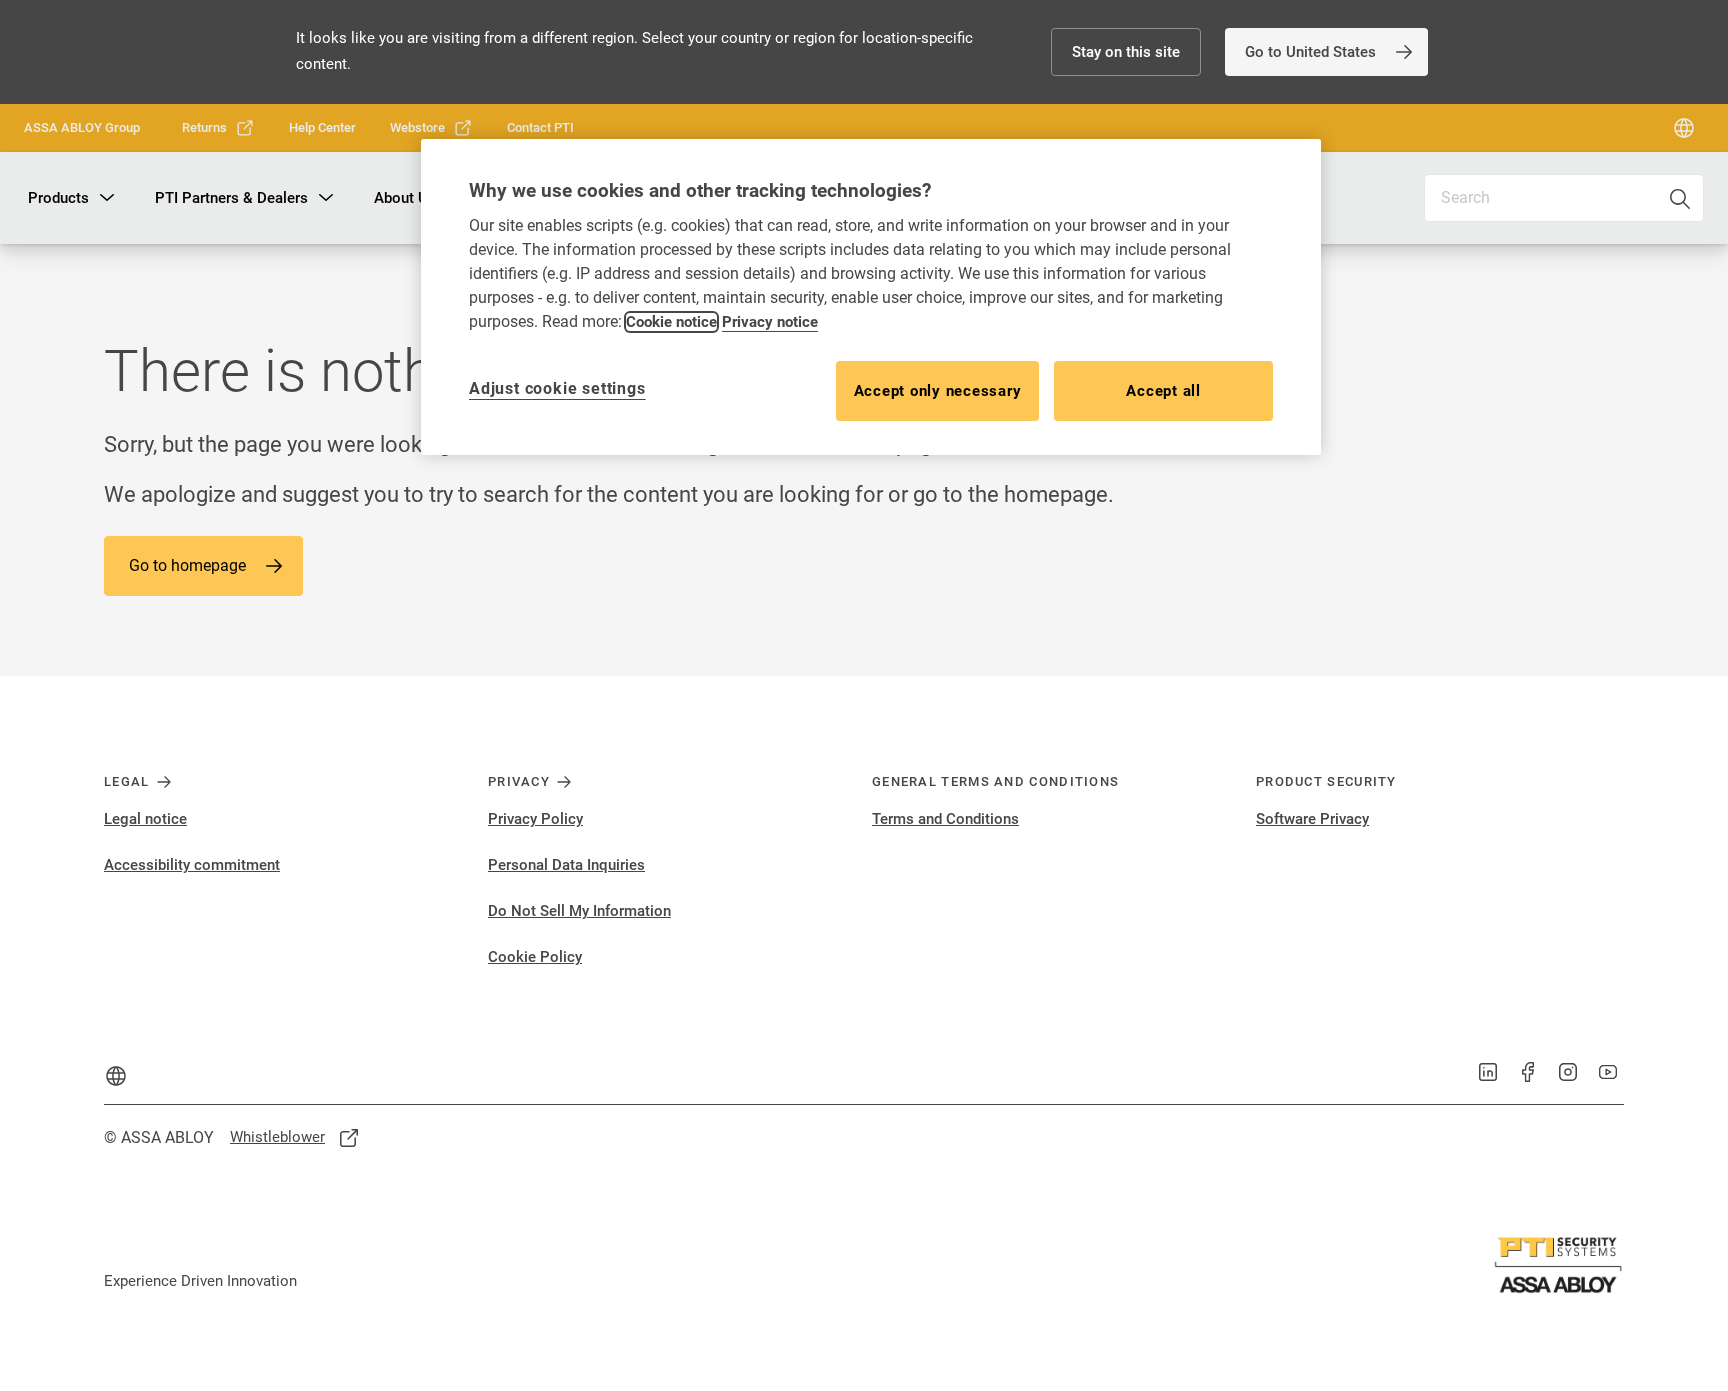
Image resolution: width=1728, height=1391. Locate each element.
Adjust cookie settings (557, 388)
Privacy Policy (535, 819)
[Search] (1681, 198)
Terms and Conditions (945, 819)
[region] (871, 296)
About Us (405, 198)
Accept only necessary (938, 391)
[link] (1326, 52)
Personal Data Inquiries (566, 865)
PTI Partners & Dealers (231, 198)
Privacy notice (770, 322)
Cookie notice (671, 322)
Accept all (1163, 391)
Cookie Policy (535, 957)
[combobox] (1564, 198)
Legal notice (145, 819)
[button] (1126, 52)
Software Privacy (1312, 819)
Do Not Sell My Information (579, 911)
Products (58, 198)
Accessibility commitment (192, 865)
